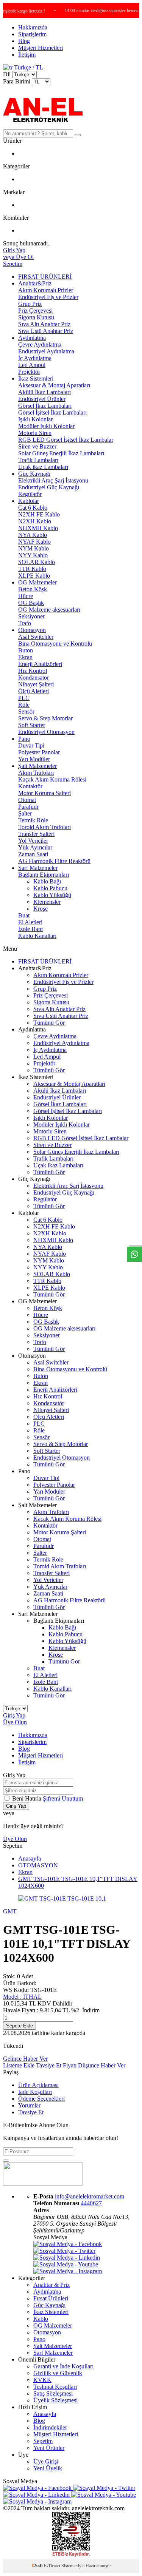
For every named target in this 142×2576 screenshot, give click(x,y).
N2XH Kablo (35, 521)
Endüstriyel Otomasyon (46, 732)
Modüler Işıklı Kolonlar (46, 426)
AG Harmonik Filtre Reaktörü (54, 861)
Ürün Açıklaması (38, 2085)
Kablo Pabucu (50, 888)
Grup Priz (30, 304)
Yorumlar (29, 2105)
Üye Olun (15, 1722)
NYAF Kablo (34, 542)
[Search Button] (78, 135)
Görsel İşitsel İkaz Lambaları (52, 412)
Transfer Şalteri (36, 834)
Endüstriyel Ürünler (42, 399)
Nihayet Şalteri (36, 684)
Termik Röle (33, 820)
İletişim (27, 55)
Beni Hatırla (27, 1798)
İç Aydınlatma (35, 358)
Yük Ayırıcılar (35, 847)
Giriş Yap (14, 1715)
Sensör (26, 711)
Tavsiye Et (49, 2065)
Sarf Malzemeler (38, 868)
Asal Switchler (36, 637)
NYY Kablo (33, 555)
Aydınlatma (32, 338)
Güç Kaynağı (34, 474)
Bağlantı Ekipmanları (44, 875)
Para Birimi (17, 81)
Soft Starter (32, 725)
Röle (24, 705)
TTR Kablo (32, 569)
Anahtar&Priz (35, 283)
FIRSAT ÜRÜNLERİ (45, 277)
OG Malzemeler (37, 582)
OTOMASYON (38, 1865)
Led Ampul (32, 365)
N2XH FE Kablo (39, 514)
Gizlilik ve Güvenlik (58, 2373)
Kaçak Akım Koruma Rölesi (52, 779)
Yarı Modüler (34, 759)
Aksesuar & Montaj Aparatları (54, 385)
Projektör (29, 372)
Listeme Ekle (19, 2065)
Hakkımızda (33, 27)
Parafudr (28, 807)
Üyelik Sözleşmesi (55, 2400)
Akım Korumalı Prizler (46, 290)
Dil (7, 74)
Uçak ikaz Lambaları (43, 467)
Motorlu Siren (35, 433)
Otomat (27, 800)
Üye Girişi (46, 2461)
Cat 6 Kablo (33, 508)
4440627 (91, 2203)
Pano (24, 739)
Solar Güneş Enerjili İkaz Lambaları (61, 453)
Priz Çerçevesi (35, 311)
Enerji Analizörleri (40, 664)
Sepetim (43, 2441)
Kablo (41, 2319)
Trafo (25, 623)
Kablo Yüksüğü (52, 895)
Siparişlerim (32, 34)
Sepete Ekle (20, 2026)
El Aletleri (30, 922)
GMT (10, 1911)
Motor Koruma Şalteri (44, 793)
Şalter (25, 813)
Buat (24, 915)
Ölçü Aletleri (34, 691)
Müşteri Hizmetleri (41, 48)
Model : (22, 1997)
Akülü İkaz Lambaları (44, 392)
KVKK (42, 2380)
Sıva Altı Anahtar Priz (44, 324)
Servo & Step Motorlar (45, 718)
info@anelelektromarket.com (90, 2196)
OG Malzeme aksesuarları (49, 610)
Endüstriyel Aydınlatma (46, 351)
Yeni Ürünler (49, 2448)
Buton (26, 650)
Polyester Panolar (39, 752)
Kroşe (41, 909)
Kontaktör (30, 786)
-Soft (37, 2566)
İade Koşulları (35, 2092)
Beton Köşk (33, 589)
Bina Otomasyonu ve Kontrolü (55, 644)
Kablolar (29, 501)
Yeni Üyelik (48, 2468)
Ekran (25, 657)
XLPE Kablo (34, 576)
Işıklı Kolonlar (35, 419)
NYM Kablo (34, 548)
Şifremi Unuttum (63, 1798)
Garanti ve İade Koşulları (63, 2366)
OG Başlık (31, 603)
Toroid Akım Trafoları (44, 827)
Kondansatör (34, 678)
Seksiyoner (31, 616)
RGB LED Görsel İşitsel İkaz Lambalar (66, 440)
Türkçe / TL (28, 67)
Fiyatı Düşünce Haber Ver (94, 2065)
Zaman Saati (33, 854)
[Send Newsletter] (6, 2161)
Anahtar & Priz (51, 2285)
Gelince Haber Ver (25, 2059)
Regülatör (30, 494)
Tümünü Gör (49, 1023)
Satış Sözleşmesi (53, 2393)
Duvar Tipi (31, 745)
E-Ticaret (52, 2566)
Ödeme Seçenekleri (41, 2099)
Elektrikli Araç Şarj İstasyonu (53, 480)
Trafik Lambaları (38, 460)
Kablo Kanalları (37, 936)
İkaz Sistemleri (36, 378)
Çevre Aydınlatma (40, 345)
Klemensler (47, 902)
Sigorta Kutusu (36, 317)
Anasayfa (30, 1858)
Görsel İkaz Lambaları (45, 406)
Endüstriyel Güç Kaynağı (49, 487)
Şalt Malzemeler (37, 766)
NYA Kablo (33, 535)
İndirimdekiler (50, 2427)
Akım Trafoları (36, 773)
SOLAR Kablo (37, 562)
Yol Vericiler (33, 841)
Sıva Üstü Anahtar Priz (46, 331)
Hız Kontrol (33, 671)
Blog (24, 41)
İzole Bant (30, 929)
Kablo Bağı (47, 881)
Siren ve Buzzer (37, 446)
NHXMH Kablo (38, 528)
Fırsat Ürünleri (51, 2298)
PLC (24, 698)
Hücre (26, 596)
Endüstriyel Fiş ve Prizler (48, 297)
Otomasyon (32, 630)
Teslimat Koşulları (55, 2387)
